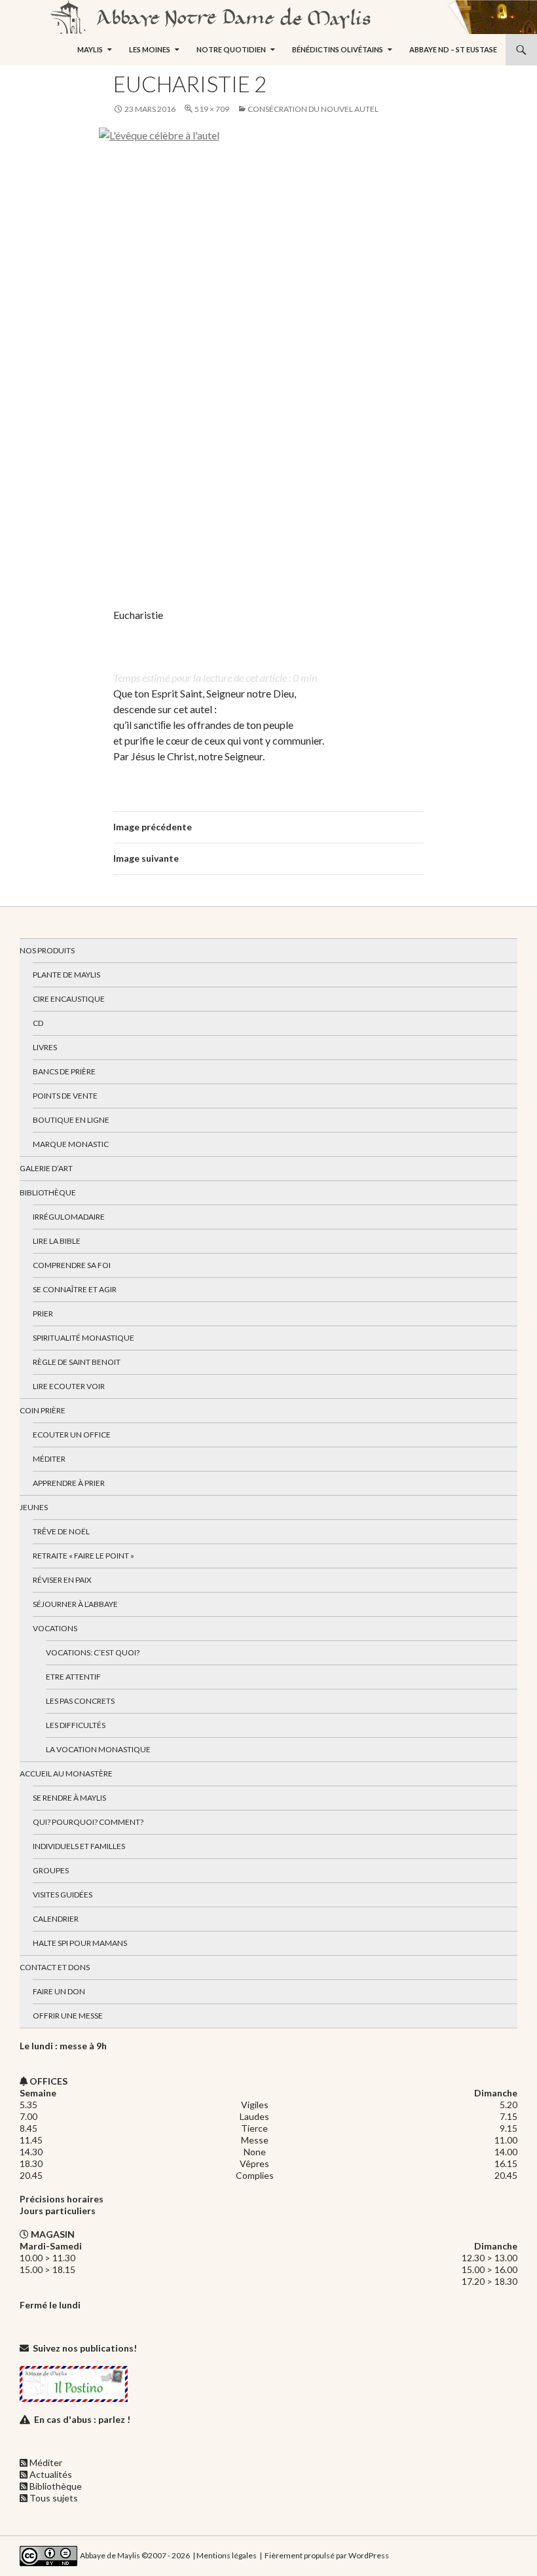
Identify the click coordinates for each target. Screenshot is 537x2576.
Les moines (150, 49)
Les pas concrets (80, 1701)
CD (38, 1023)
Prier (43, 1314)
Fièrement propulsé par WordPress (327, 2555)
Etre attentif (73, 1677)
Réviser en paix (62, 1580)
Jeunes (34, 1507)
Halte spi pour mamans (80, 1943)
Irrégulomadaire (69, 1217)
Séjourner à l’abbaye (75, 1604)
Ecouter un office (72, 1435)
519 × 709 (212, 109)
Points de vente (65, 1096)
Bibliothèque (48, 1192)
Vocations (55, 1628)
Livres (45, 1047)
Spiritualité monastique (83, 1338)
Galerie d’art (46, 1168)
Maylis (90, 49)
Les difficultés (76, 1725)
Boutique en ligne (71, 1120)
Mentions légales (227, 2555)
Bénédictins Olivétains (338, 49)
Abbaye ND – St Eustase (453, 49)
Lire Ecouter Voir (69, 1386)
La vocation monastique (98, 1749)
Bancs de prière (64, 1071)
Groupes (51, 1870)
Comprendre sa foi (72, 1265)
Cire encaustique (69, 999)
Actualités (51, 2474)
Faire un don (59, 1991)
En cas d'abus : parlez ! (82, 2419)
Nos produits (47, 950)
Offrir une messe (68, 2016)
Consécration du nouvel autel (313, 109)
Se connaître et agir (75, 1289)
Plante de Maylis (66, 975)
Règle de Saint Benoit (77, 1362)
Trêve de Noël (61, 1531)
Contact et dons (55, 1967)
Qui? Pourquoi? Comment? (88, 1822)
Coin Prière (43, 1410)
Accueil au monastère (66, 1773)
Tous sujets (54, 2498)
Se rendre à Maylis (69, 1798)
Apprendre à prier (69, 1483)
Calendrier (56, 1919)
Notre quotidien (231, 49)
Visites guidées (63, 1895)
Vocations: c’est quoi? (93, 1652)
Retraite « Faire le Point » (83, 1556)
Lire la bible (57, 1241)
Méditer (49, 1459)
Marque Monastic (71, 1144)
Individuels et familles (79, 1846)
